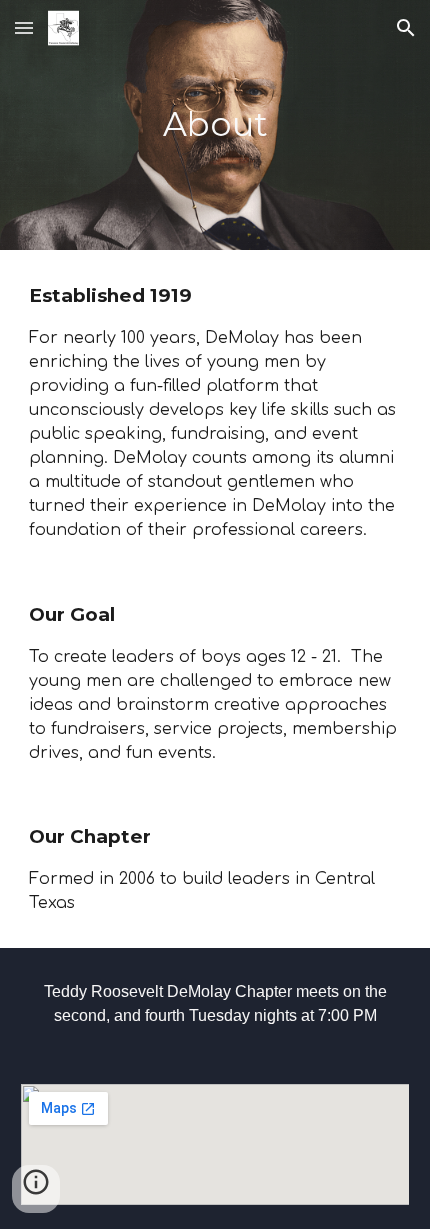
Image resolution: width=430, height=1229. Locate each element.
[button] (24, 27)
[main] (215, 125)
